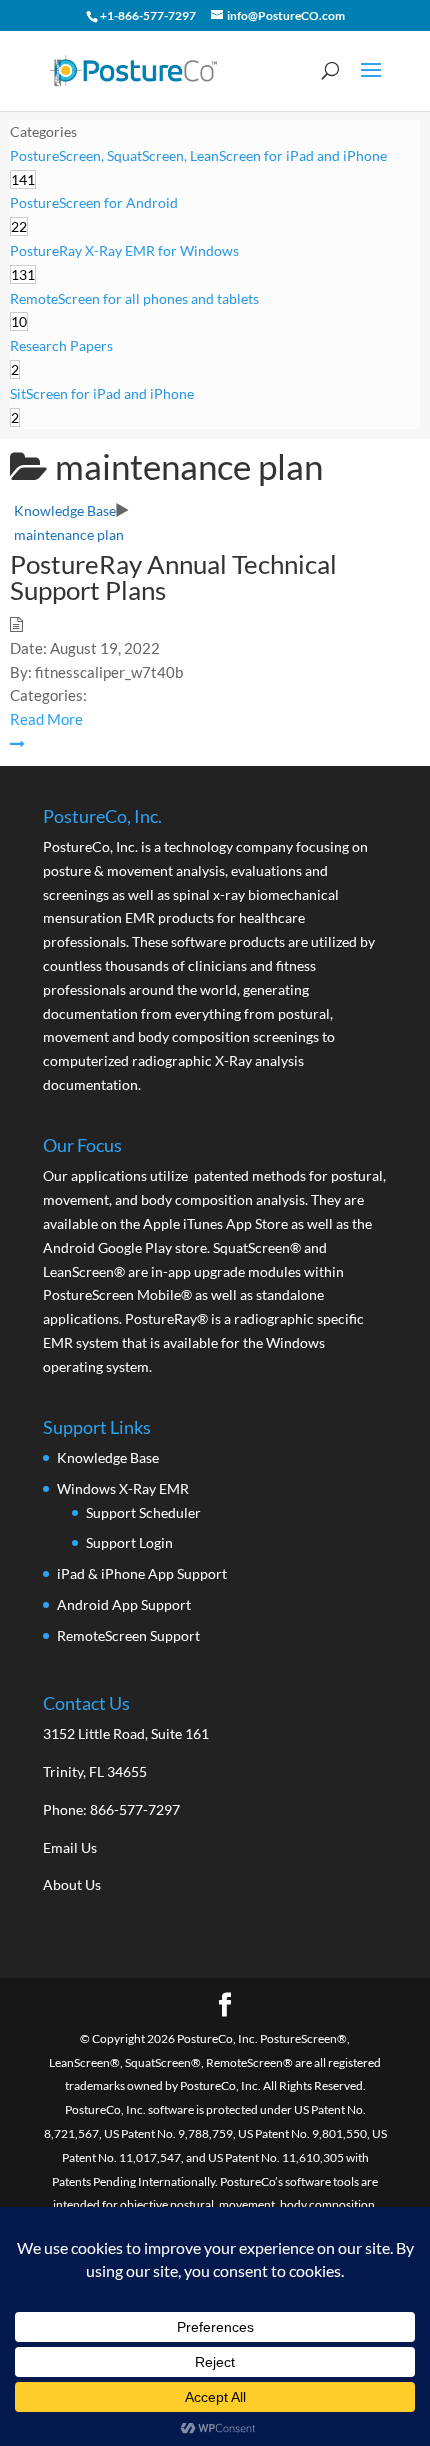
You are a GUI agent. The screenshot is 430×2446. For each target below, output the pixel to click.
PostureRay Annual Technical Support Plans (173, 577)
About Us (72, 1884)
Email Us (70, 1847)
